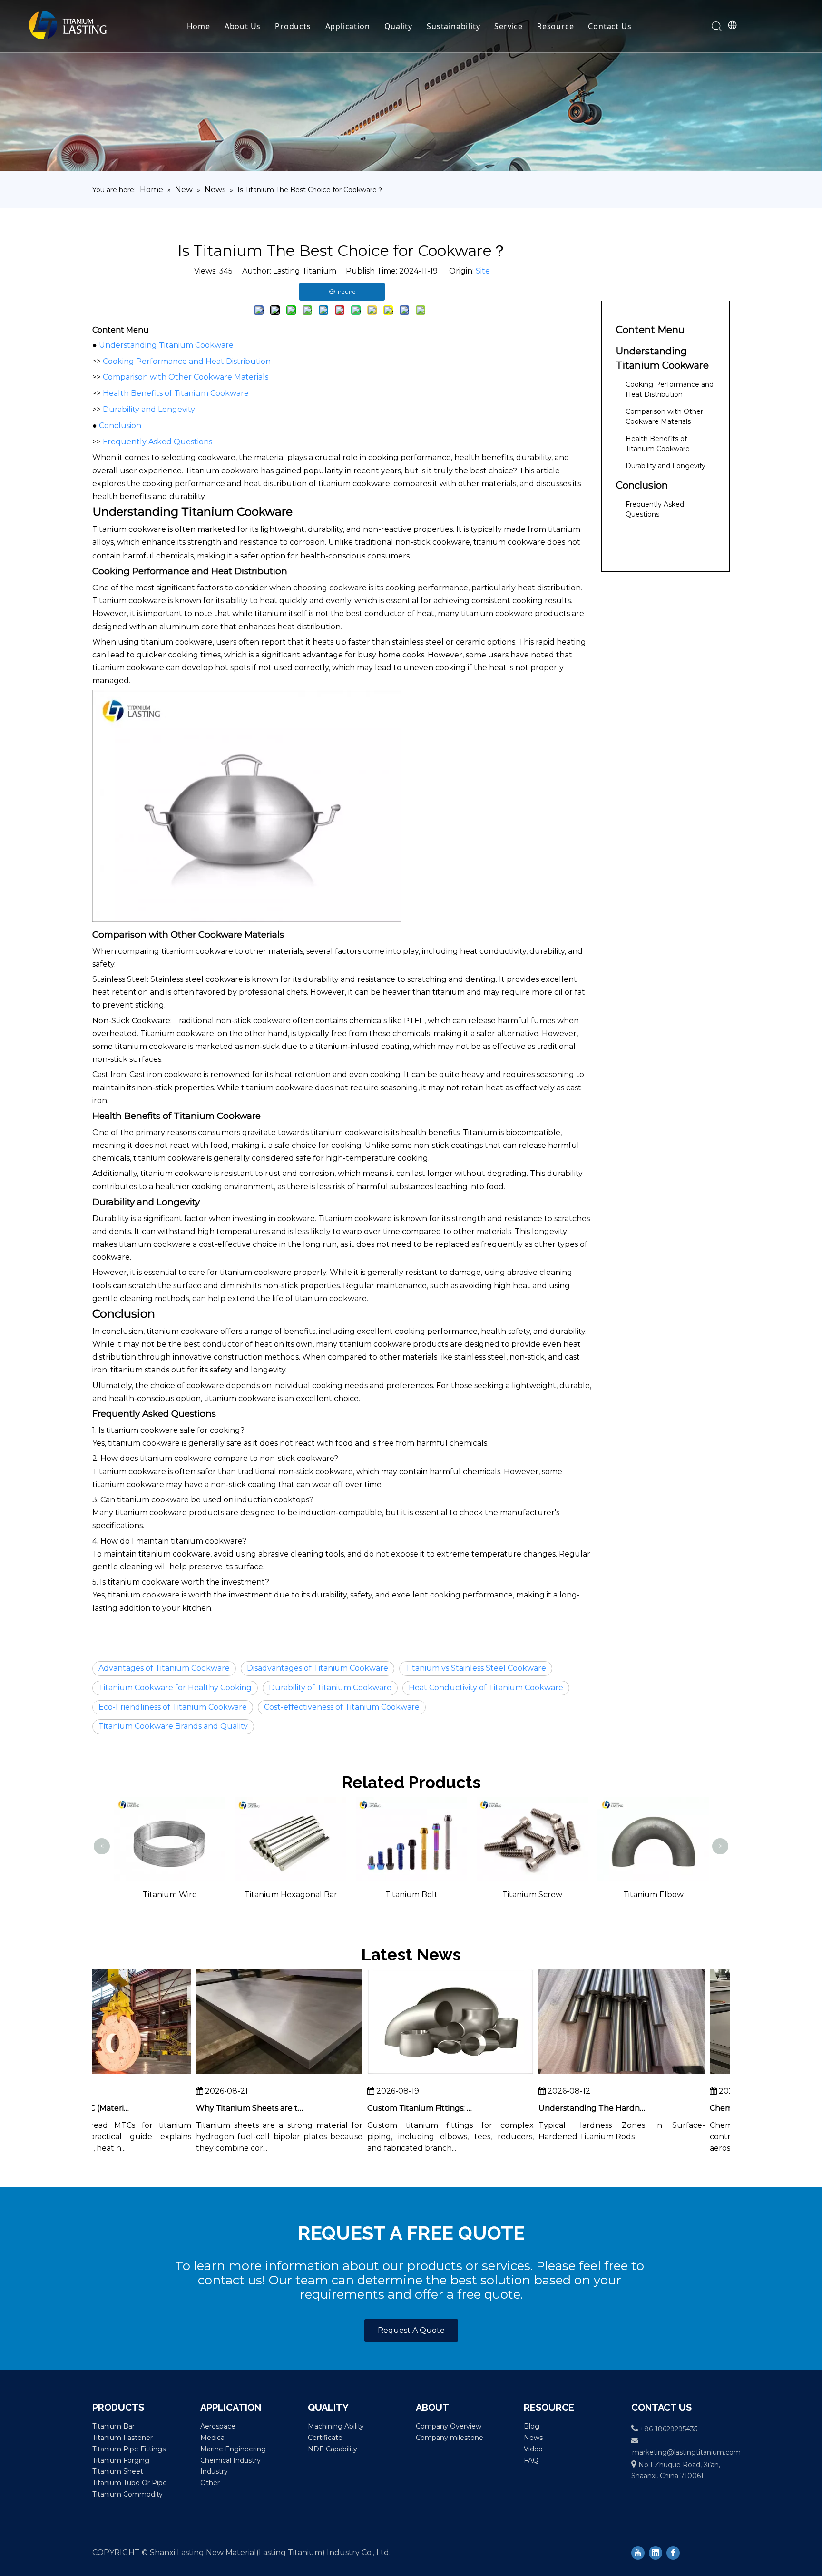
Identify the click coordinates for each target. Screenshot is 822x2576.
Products (293, 26)
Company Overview (449, 2426)
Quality (399, 26)
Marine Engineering (233, 2449)
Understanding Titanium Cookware (166, 345)
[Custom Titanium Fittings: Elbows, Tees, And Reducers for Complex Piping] (417, 2074)
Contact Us (610, 26)
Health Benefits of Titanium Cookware (176, 393)
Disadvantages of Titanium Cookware (318, 1668)
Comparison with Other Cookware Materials (186, 377)
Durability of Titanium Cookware (330, 1688)
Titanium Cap (653, 1811)
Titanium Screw (411, 1895)
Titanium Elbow (532, 1895)
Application (348, 26)
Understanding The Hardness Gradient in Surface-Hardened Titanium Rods (558, 2108)
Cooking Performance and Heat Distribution (187, 361)
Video (533, 2449)
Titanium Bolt (290, 1895)
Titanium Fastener (122, 2438)
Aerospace (218, 2426)
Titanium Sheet (118, 2471)
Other (210, 2483)
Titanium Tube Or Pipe (130, 2483)
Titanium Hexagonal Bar (170, 1895)
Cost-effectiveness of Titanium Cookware (342, 1707)
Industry (214, 2471)
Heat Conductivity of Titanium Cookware (486, 1688)
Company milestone (450, 2438)
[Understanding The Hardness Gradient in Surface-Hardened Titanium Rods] (588, 2074)
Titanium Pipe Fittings (129, 2449)
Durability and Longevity (149, 409)
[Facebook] (673, 2553)
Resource (555, 26)
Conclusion (120, 426)
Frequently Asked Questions (157, 442)
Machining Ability (336, 2426)
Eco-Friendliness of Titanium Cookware (173, 1707)
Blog (532, 2426)
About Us (243, 26)
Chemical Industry (230, 2460)
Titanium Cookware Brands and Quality (173, 1726)
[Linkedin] (656, 2553)
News (533, 2438)
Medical (213, 2438)
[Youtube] (638, 2553)
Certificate (325, 2438)
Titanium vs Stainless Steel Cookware (476, 1668)
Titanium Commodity (127, 2494)
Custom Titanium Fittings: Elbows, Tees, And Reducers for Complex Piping (387, 2108)
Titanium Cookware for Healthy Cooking (175, 1688)
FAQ (531, 2460)
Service (509, 26)
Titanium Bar (113, 2426)
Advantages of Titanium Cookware (164, 1668)
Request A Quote (411, 2330)
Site (483, 271)
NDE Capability (333, 2449)
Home (199, 26)
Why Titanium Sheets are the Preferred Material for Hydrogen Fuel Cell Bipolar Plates (216, 2108)
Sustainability (453, 26)
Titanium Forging (121, 2460)
